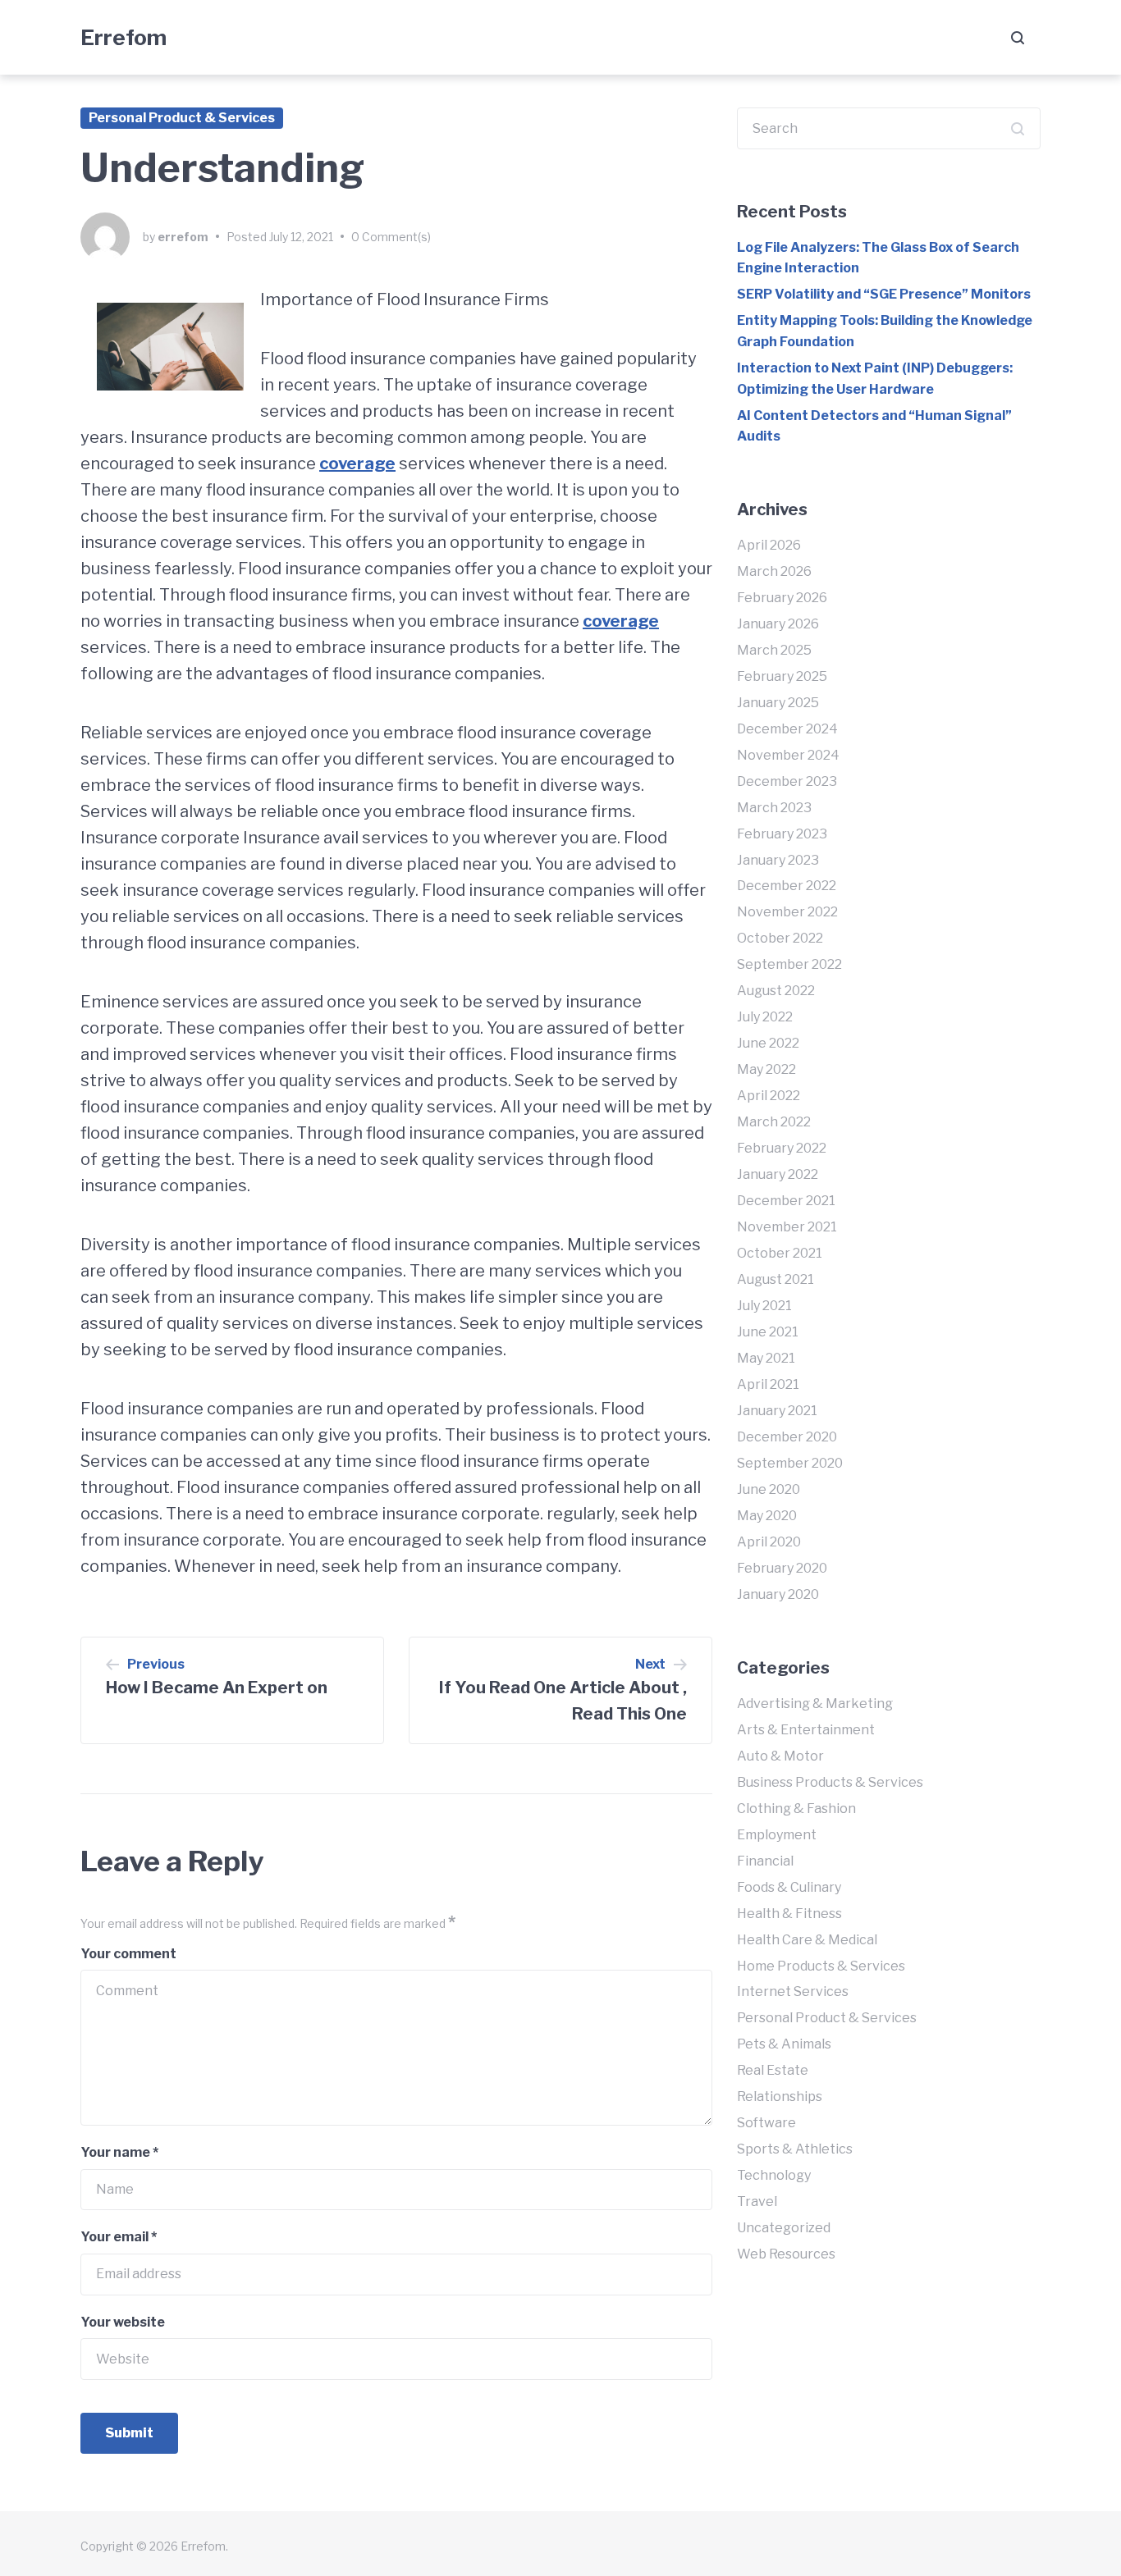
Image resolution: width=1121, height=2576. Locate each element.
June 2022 (768, 1043)
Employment (777, 1835)
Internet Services (793, 1991)
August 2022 (776, 991)
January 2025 (778, 703)
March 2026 (774, 571)
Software (766, 2123)
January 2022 (778, 1174)
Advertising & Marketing (815, 1704)
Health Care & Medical (807, 1940)
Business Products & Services (830, 1782)
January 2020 (778, 1594)
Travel (757, 2201)
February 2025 (782, 676)
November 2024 (788, 755)
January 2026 (778, 624)
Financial (765, 1861)
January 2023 (778, 860)
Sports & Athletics (795, 2149)
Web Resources (786, 2254)
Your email (119, 2237)
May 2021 (766, 1358)
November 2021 (787, 1227)
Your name (119, 2152)
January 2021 (777, 1411)
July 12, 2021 (301, 237)
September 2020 (790, 1463)
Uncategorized (784, 2228)
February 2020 (782, 1568)
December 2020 (787, 1437)
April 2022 (769, 1096)
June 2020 (769, 1489)
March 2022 (774, 1122)
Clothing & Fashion (796, 1809)
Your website (123, 2322)
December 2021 (786, 1201)
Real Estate (773, 2070)
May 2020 (767, 1516)
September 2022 (789, 964)
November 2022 (787, 912)
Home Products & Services (821, 1966)
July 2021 (764, 1306)
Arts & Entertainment (806, 1730)
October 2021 (780, 1253)
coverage (357, 464)
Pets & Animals (784, 2044)
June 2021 (768, 1332)
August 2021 (776, 1279)
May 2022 (766, 1069)
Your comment (128, 1954)
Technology (774, 2175)
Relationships (780, 2096)
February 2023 (782, 834)
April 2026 (769, 545)
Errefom (124, 37)
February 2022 (782, 1148)
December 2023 (787, 781)
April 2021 (768, 1384)
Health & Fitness (789, 1914)
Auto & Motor (780, 1756)
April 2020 (769, 1542)
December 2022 (787, 886)
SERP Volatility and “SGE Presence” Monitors (884, 294)
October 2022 (780, 938)
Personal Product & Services (182, 118)
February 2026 (782, 598)
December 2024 (787, 729)
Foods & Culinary (789, 1887)
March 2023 (774, 808)
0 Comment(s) (391, 237)
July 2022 (765, 1017)
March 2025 (774, 650)
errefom (183, 237)
